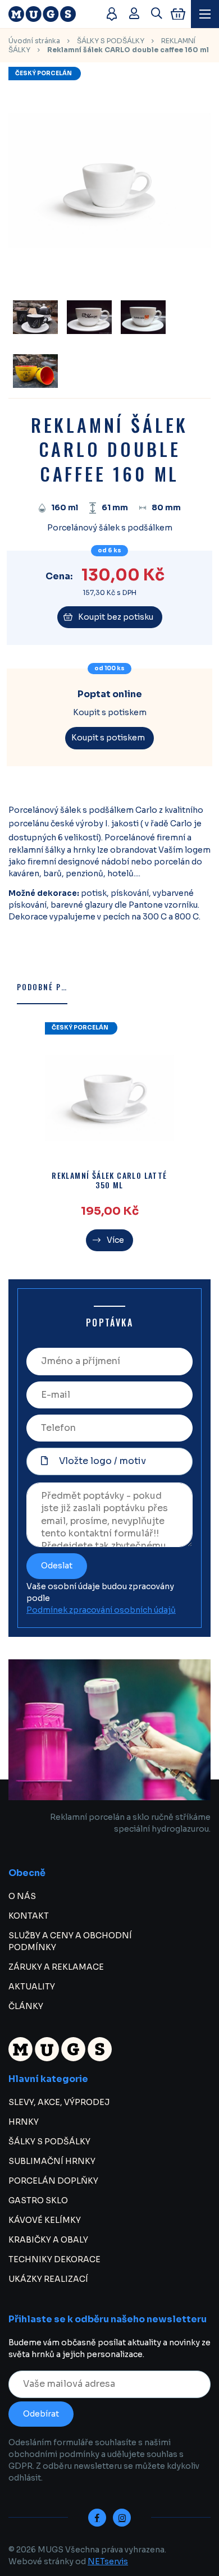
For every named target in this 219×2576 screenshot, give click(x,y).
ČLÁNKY (26, 2006)
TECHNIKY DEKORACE (54, 2259)
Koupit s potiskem (108, 738)
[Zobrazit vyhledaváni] (157, 14)
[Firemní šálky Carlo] (35, 317)
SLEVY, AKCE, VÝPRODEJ (59, 2102)
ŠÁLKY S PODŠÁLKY (111, 41)
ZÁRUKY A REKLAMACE (56, 1967)
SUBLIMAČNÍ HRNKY (52, 2161)
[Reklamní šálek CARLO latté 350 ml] (109, 1098)
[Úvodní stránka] (52, 14)
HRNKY (24, 2122)
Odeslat (57, 1566)
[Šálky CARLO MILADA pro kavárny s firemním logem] (89, 317)
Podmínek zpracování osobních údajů (101, 1610)
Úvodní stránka (34, 41)
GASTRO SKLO (38, 2200)
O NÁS (22, 1896)
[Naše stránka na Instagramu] (122, 2518)
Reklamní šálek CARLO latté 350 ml (109, 1181)
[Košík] (178, 14)
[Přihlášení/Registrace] (134, 14)
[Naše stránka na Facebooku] (97, 2518)
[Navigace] (205, 14)
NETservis (108, 2561)
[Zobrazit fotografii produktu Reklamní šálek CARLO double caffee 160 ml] (109, 278)
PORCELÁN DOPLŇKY (53, 2181)
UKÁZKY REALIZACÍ (48, 2279)
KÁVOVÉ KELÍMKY (45, 2220)
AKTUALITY (32, 1987)
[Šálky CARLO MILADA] (35, 371)
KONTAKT (29, 1916)
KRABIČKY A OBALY (48, 2240)
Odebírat (41, 2414)
